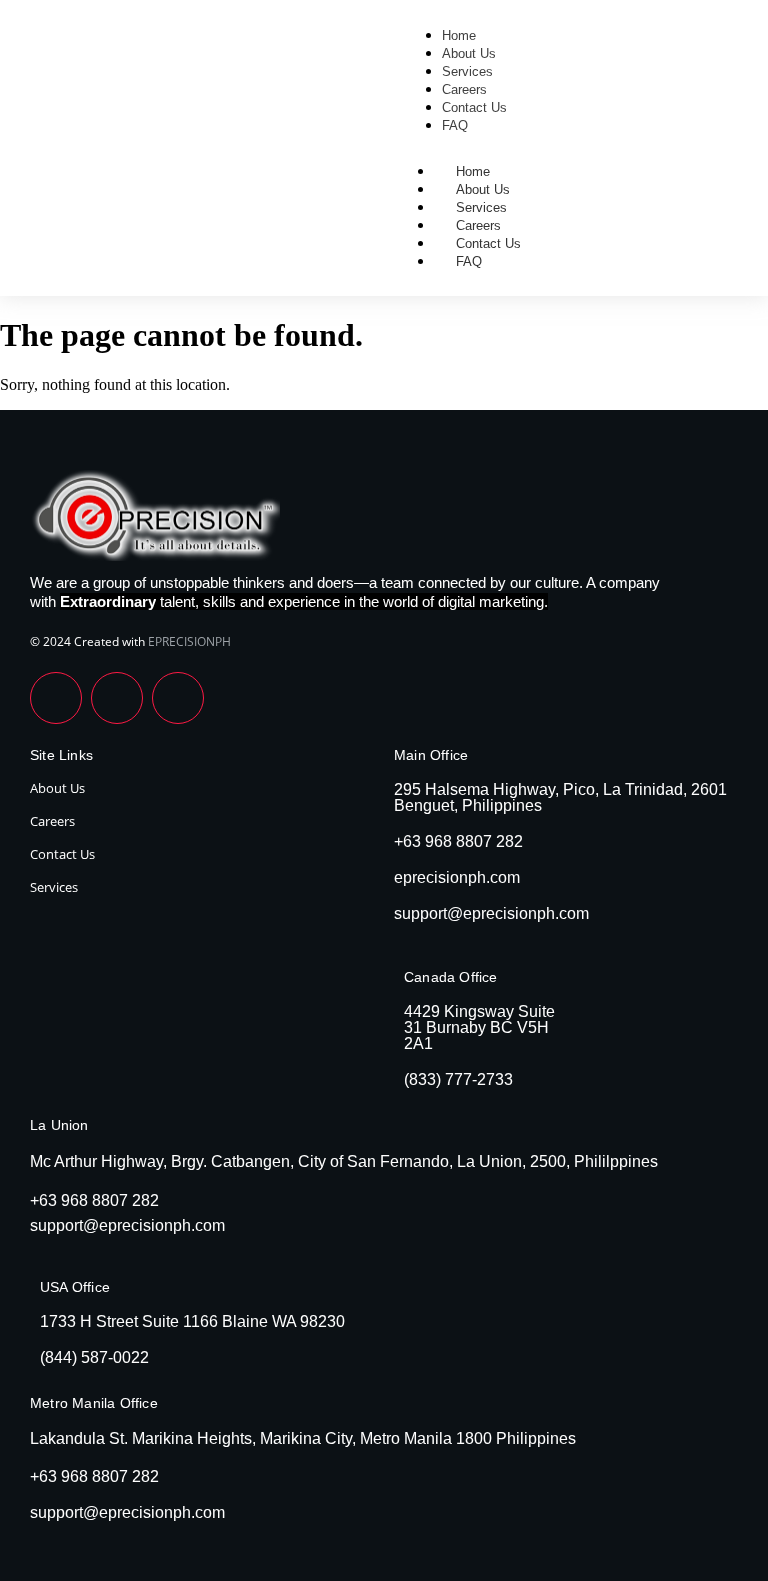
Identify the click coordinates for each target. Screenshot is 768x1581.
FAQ (469, 261)
